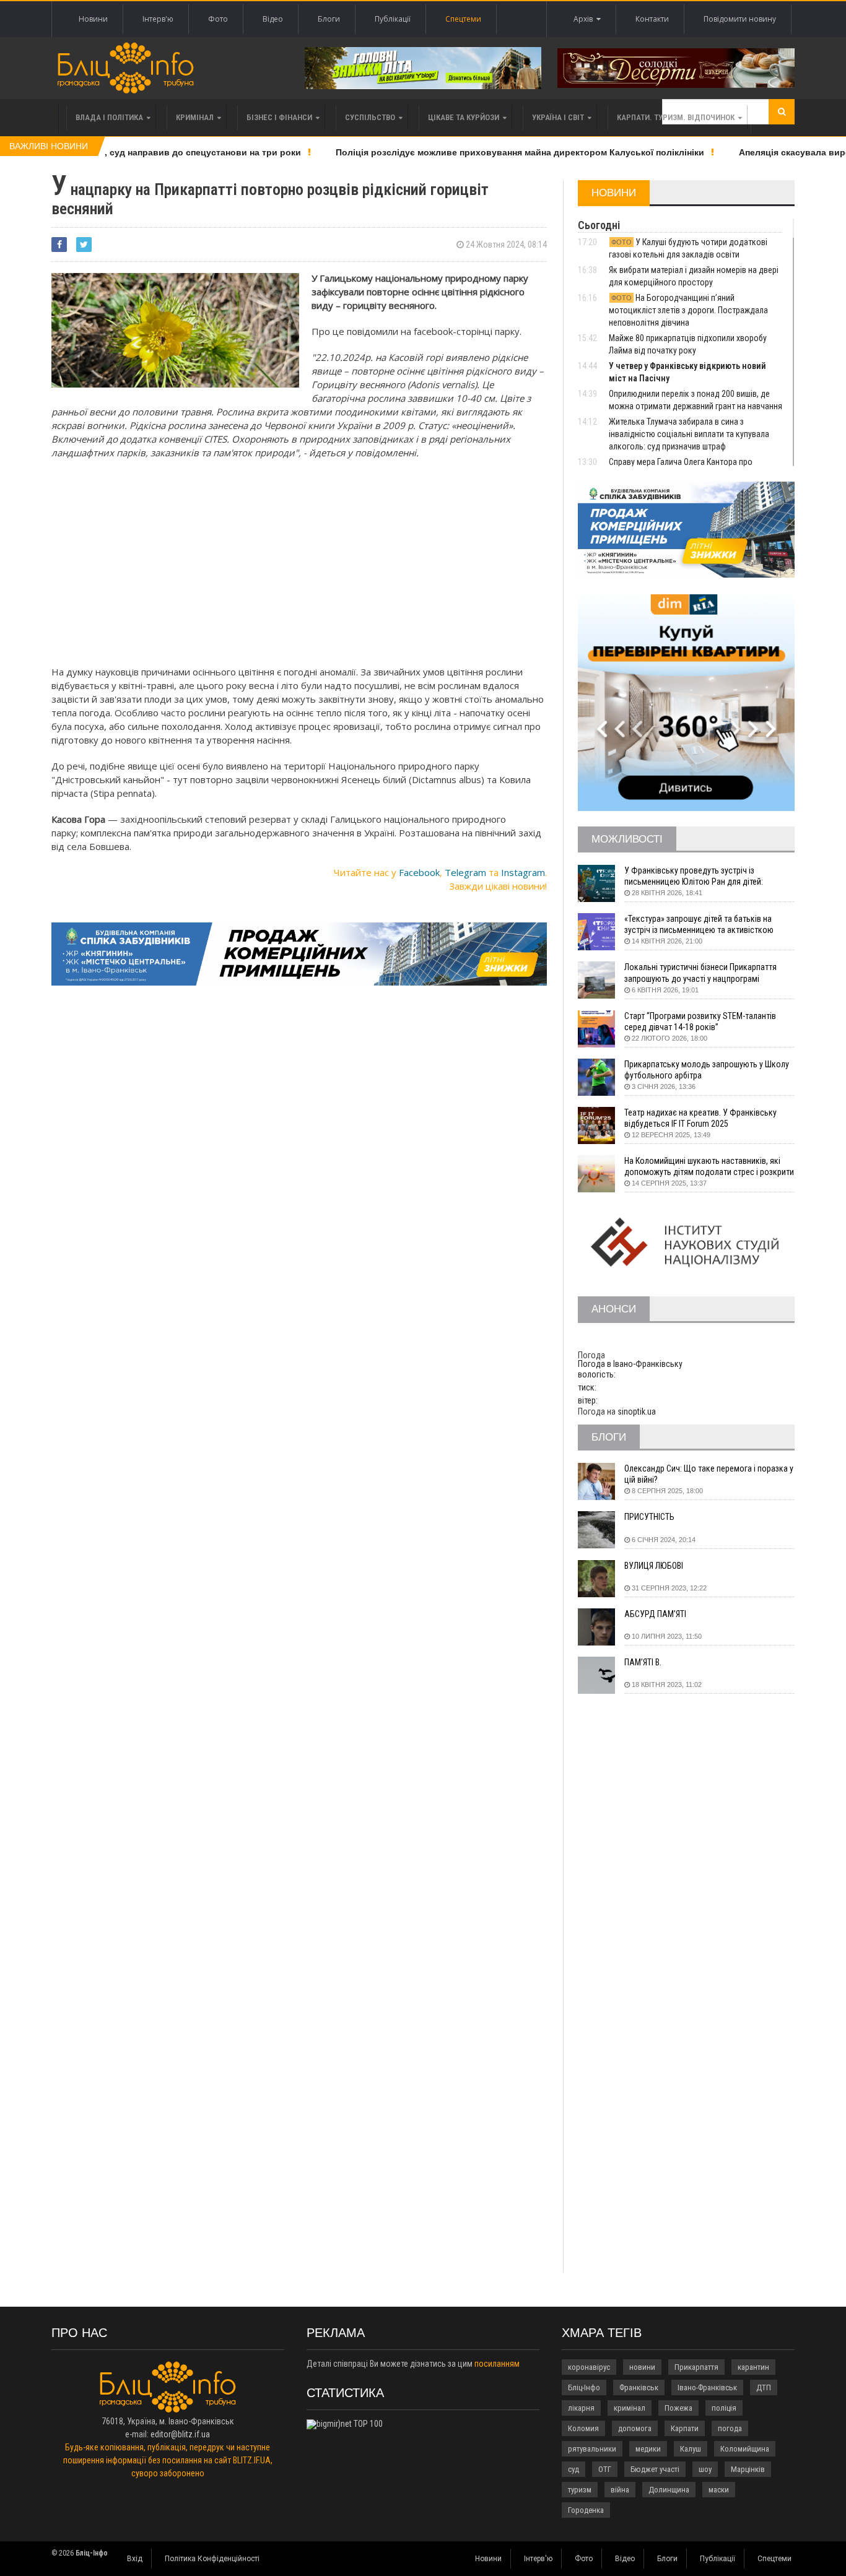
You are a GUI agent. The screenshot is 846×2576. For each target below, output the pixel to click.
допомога (635, 2428)
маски (719, 2490)
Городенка (586, 2510)
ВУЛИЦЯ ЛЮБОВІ (654, 1566)
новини (642, 2367)
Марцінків (748, 2469)
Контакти (652, 19)
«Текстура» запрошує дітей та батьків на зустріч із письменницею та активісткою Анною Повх (699, 925)
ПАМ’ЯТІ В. (643, 1662)
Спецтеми (463, 19)
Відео (273, 19)
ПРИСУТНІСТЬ (649, 1517)
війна (620, 2490)
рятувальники (592, 2449)
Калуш (691, 2449)
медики (648, 2449)
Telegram (465, 872)
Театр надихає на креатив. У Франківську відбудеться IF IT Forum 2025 (700, 1118)
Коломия (583, 2428)
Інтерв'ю (158, 19)
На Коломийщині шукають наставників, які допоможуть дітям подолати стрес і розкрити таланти (709, 1167)
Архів (585, 19)
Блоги (329, 19)
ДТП (764, 2387)
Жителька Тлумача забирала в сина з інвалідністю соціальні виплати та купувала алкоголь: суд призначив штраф (689, 434)
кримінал (630, 2408)
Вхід (135, 2559)
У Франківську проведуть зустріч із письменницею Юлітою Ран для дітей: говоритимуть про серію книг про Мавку (698, 876)
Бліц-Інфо (584, 2387)
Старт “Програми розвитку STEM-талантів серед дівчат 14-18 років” (700, 1021)
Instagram (523, 872)
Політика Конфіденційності (212, 2559)
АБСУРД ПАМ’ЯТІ (655, 1614)
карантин (753, 2367)
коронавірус (589, 2367)
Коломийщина (745, 2449)
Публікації (393, 19)
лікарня (581, 2408)
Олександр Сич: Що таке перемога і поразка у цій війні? (709, 1474)
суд (573, 2469)
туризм (580, 2490)
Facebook (419, 872)
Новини (93, 19)
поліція (724, 2408)
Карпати (685, 2428)
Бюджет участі (655, 2469)
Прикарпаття (696, 2367)
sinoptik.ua (637, 1412)
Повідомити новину (740, 19)
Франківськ (639, 2387)
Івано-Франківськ (707, 2387)
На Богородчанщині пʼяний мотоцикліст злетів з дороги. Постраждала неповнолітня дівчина (688, 310)
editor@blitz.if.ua (180, 2434)
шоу (705, 2469)
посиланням (497, 2364)
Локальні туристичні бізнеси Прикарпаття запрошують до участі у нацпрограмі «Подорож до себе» (700, 973)
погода (730, 2428)
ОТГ (605, 2469)
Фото (218, 19)
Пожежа (678, 2408)
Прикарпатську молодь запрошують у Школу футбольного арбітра (707, 1070)
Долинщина (669, 2490)
